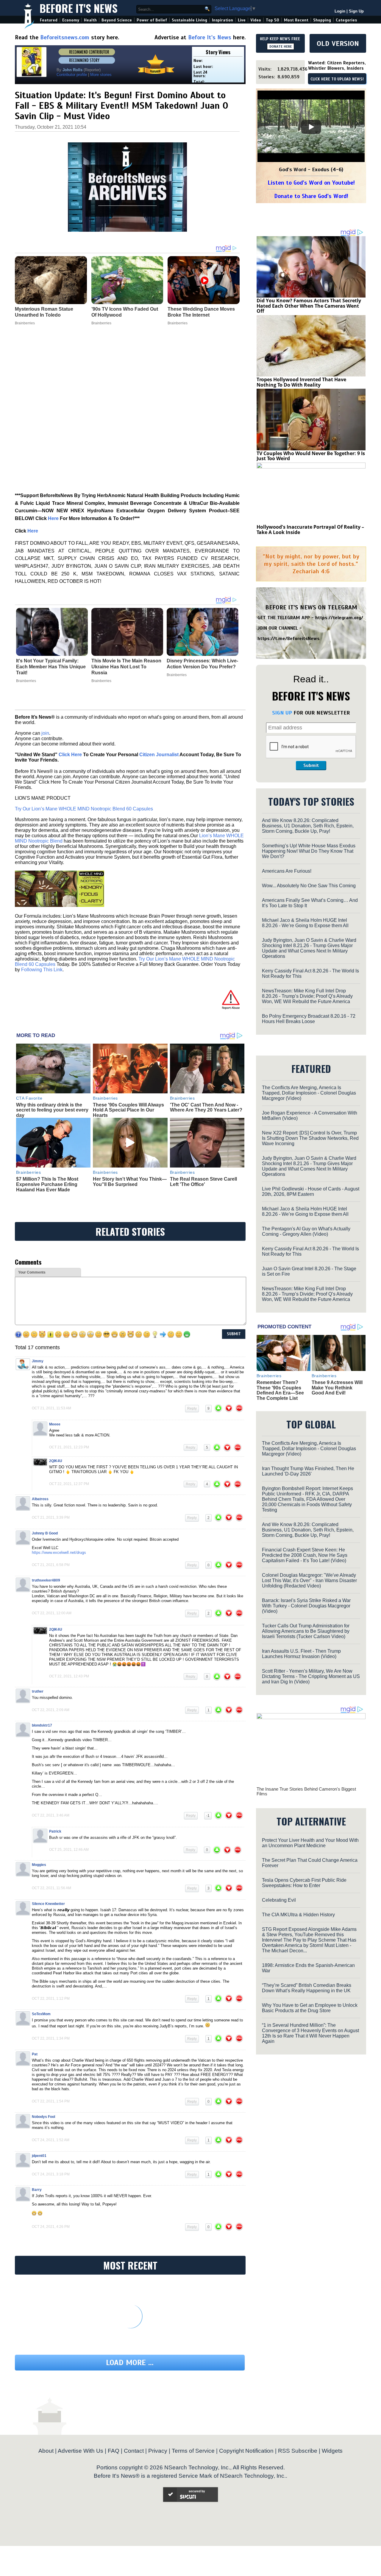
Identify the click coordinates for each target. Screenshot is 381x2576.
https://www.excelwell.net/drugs (59, 1552)
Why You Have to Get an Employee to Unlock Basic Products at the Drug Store (310, 2008)
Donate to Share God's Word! (311, 196)
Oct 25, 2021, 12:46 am (69, 1850)
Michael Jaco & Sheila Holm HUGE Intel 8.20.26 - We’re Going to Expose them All (305, 923)
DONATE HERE (281, 46)
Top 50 (273, 20)
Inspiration (222, 20)
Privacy (158, 2451)
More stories (101, 75)
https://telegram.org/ (339, 618)
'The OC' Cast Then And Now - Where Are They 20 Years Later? (206, 1108)
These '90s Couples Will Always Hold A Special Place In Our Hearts (128, 1110)
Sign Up (356, 11)
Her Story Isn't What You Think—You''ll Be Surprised (130, 1182)
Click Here (70, 755)
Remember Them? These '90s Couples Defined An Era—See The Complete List (280, 1390)
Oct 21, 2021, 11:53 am (51, 1408)
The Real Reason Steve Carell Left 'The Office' (203, 1182)
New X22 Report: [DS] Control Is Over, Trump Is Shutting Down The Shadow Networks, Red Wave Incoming (310, 1138)
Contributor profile (72, 75)
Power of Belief (152, 20)
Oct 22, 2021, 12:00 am (52, 1613)
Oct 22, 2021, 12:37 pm (69, 1484)
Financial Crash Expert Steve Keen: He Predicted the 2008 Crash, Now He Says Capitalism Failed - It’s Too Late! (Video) (305, 1555)
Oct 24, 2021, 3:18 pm (51, 2174)
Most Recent (296, 20)
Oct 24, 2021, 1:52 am (51, 2140)
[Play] (311, 127)
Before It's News (79, 8)
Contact (134, 2451)
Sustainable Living (189, 20)
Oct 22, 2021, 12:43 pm (69, 1676)
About (46, 2451)
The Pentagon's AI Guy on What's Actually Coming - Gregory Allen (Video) (306, 1231)
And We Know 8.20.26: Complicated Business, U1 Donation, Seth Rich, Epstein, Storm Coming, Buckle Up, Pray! (308, 826)
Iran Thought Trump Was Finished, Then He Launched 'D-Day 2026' (308, 1471)
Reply (192, 1408)
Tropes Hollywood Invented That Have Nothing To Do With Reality (301, 382)
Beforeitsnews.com (65, 37)
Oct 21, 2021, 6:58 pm (51, 1565)
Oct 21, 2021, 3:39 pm (51, 1517)
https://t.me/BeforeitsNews (289, 639)
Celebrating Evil (279, 1900)
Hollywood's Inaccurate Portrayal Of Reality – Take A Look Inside (310, 530)
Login (340, 11)
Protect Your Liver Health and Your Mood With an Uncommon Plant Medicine (310, 1843)
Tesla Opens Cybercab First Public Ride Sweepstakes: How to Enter (304, 1883)
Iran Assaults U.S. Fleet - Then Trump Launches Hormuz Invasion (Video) (301, 1654)
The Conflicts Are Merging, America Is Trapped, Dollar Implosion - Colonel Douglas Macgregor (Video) (309, 1093)
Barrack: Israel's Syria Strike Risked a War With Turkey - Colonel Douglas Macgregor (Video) (306, 1606)
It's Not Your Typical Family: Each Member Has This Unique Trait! (51, 667)
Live (242, 20)
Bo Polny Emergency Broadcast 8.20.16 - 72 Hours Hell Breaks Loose (309, 1019)
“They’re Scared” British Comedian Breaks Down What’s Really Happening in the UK (307, 1988)
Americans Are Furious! (287, 871)
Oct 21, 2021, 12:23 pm (69, 1447)
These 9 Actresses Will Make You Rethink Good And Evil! (337, 1388)
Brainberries (26, 681)
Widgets (332, 2451)
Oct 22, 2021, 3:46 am (51, 1815)
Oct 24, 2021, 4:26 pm (51, 2227)
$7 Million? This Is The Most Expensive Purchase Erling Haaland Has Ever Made (47, 1184)
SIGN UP (282, 713)
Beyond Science (117, 20)
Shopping (322, 20)
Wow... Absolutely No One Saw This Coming (309, 886)
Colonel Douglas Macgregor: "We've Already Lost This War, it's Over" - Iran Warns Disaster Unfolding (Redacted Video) (309, 1580)
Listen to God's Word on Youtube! (311, 183)
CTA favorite (29, 1098)
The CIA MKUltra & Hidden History (298, 1915)
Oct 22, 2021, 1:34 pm (51, 2038)
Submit (311, 765)
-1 (208, 1816)
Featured (49, 20)
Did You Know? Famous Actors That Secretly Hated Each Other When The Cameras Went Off (309, 306)
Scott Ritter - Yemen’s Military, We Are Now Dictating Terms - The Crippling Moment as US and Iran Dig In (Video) (311, 1676)
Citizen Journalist (159, 755)
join (45, 733)
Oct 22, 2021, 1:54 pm (51, 2101)
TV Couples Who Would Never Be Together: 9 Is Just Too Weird (311, 456)
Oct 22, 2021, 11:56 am (51, 1888)
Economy (71, 20)
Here (53, 518)
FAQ (114, 2451)
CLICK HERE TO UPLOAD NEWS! (337, 79)
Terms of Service (193, 2451)
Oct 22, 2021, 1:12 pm (51, 1998)
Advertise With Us (81, 2451)
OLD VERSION (338, 43)
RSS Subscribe (298, 2451)
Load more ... (130, 2363)
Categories (346, 20)
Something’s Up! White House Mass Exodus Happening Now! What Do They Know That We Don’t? (309, 851)
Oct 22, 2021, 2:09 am (51, 1710)
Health (90, 20)
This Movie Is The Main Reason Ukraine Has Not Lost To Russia (126, 667)
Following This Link (42, 970)
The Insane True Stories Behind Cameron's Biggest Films (306, 1791)
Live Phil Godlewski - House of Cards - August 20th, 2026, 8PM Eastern (311, 1192)
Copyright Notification (246, 2451)
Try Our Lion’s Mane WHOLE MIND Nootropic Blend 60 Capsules (84, 809)
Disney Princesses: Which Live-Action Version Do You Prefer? (202, 664)
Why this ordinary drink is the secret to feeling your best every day (52, 1110)
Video (256, 20)
